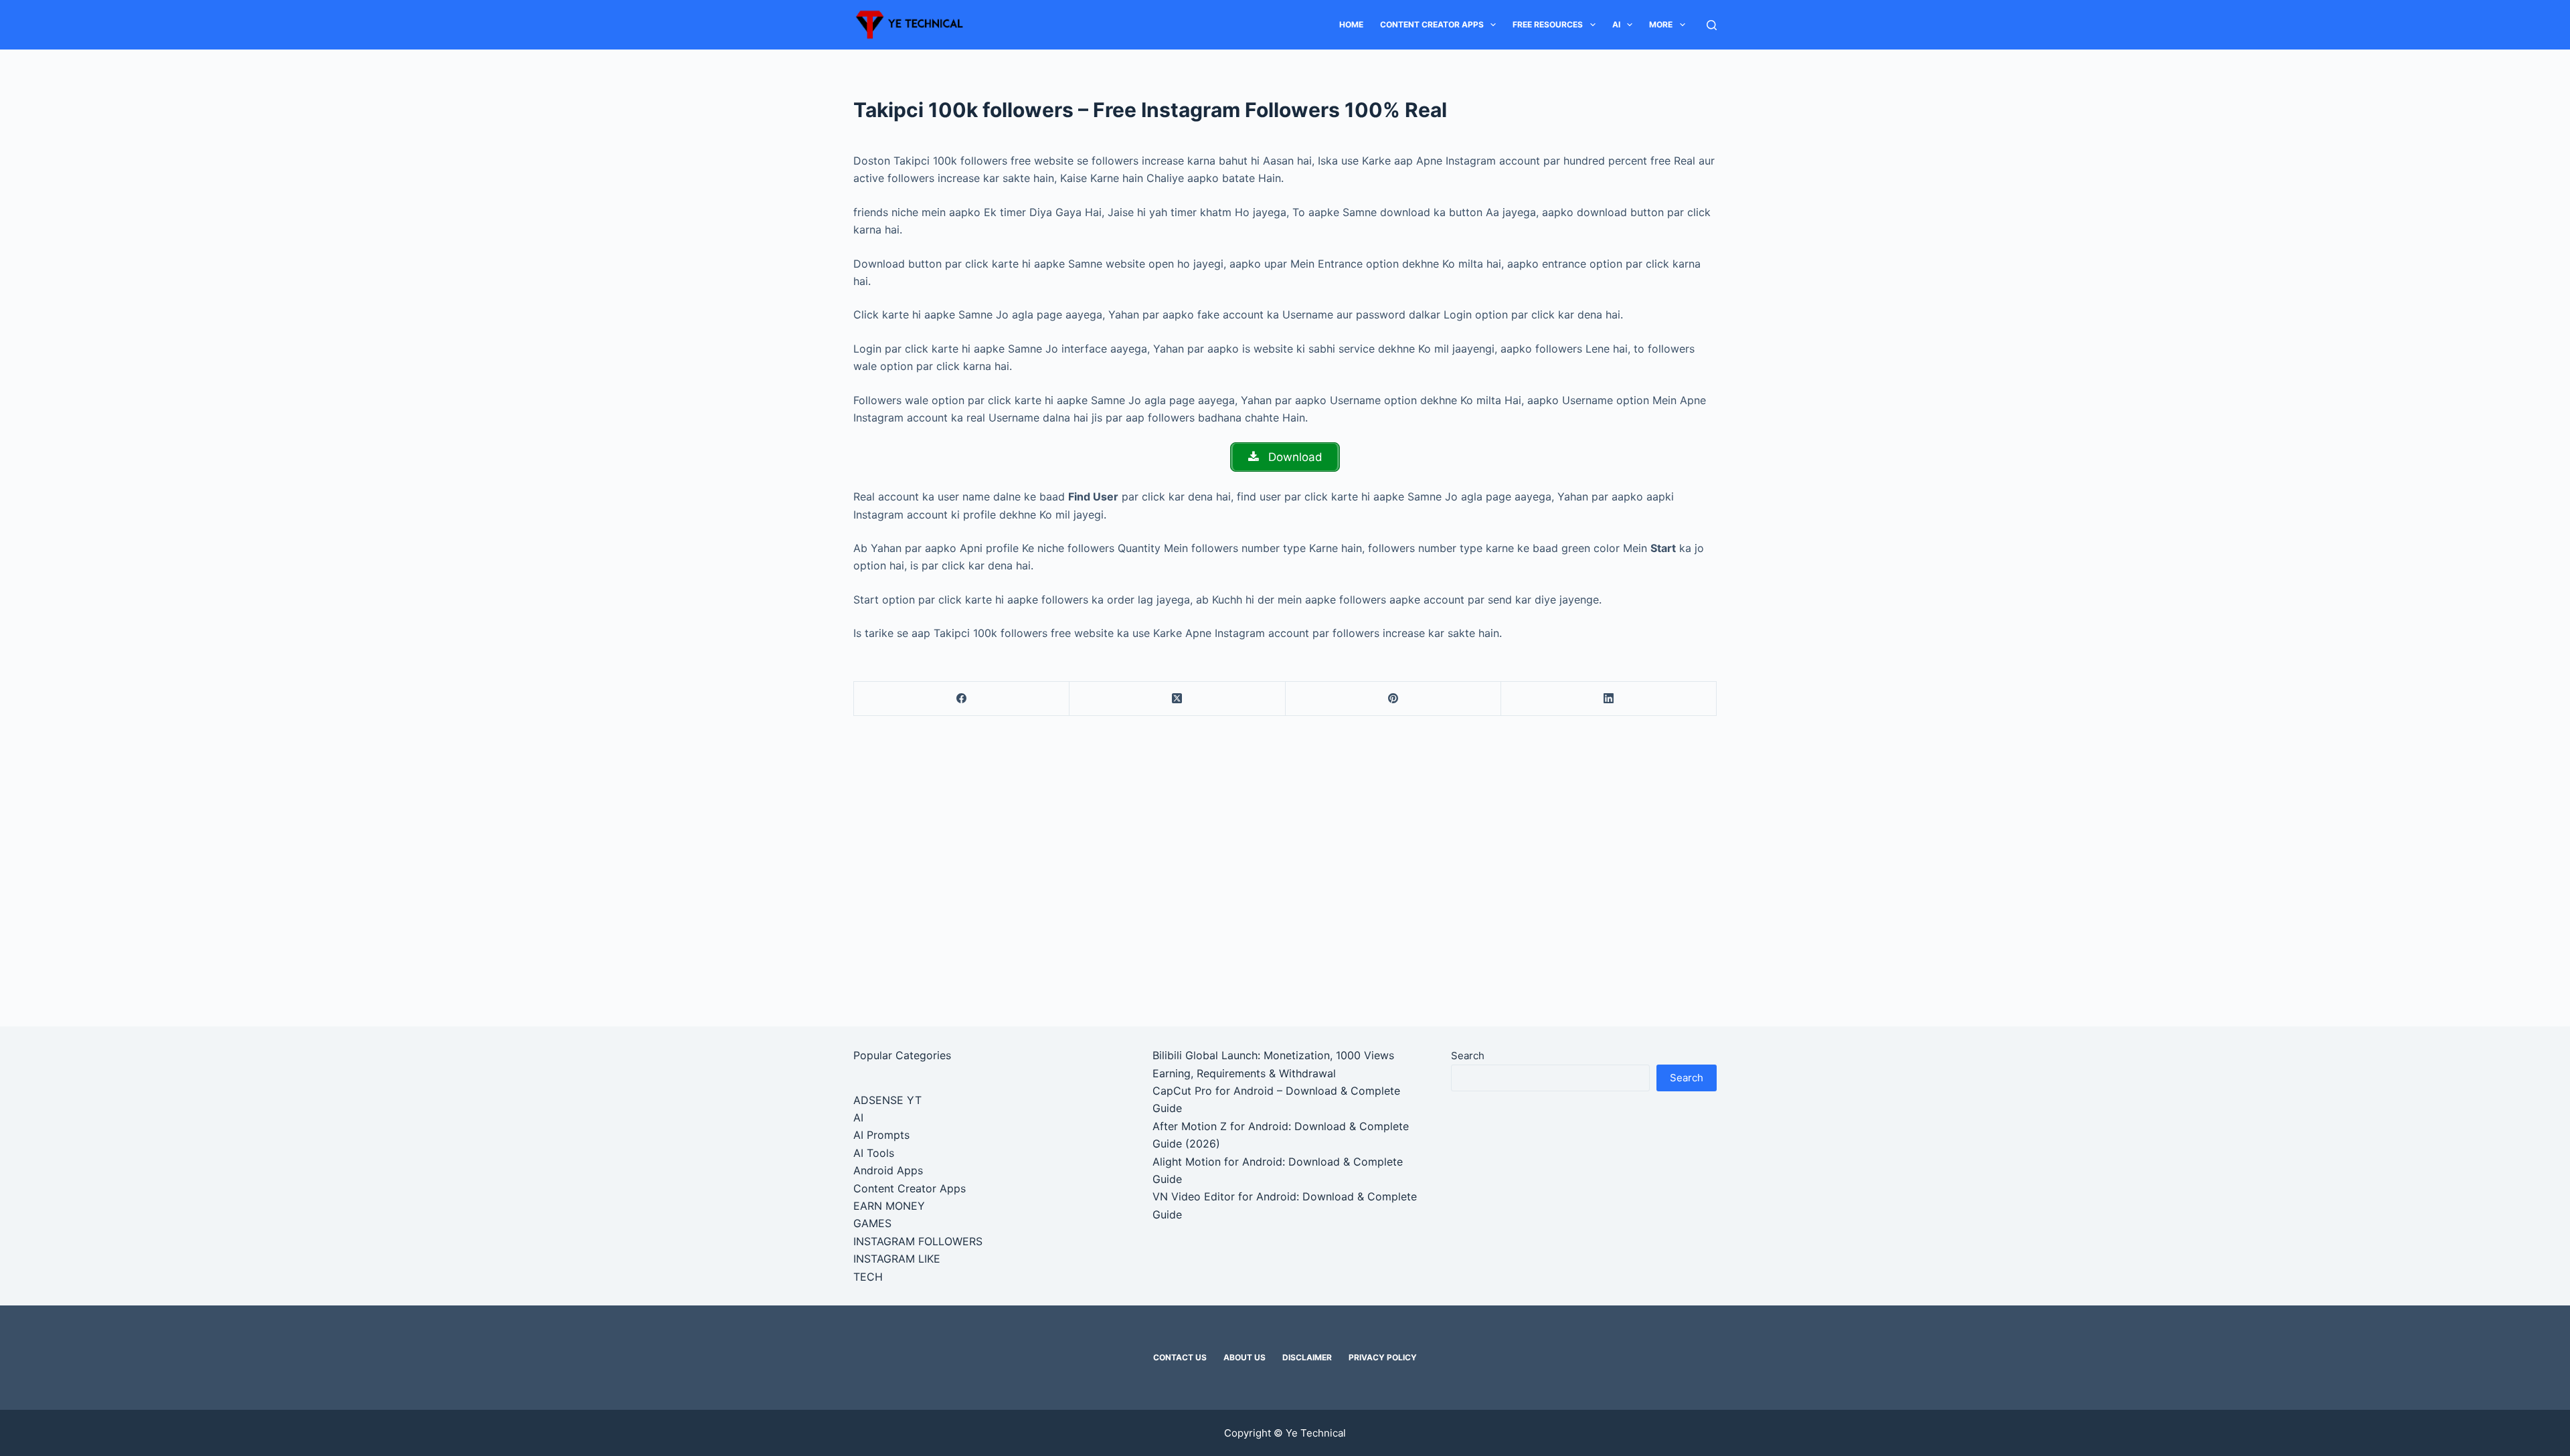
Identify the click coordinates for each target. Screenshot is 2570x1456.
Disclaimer (1307, 1357)
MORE (1661, 24)
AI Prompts (881, 1135)
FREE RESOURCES (1548, 24)
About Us (1245, 1357)
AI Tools (874, 1153)
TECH (868, 1277)
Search (1468, 1056)
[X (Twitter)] (1177, 699)
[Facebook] (962, 699)
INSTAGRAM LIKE (897, 1259)
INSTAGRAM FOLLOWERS (918, 1241)
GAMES (872, 1223)
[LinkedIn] (1609, 699)
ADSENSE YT (887, 1100)
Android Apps (888, 1170)
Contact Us (1180, 1357)
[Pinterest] (1393, 699)
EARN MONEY (889, 1206)
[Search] (1712, 25)
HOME (1351, 24)
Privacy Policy (1383, 1357)
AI (1616, 24)
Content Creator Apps (1432, 24)
